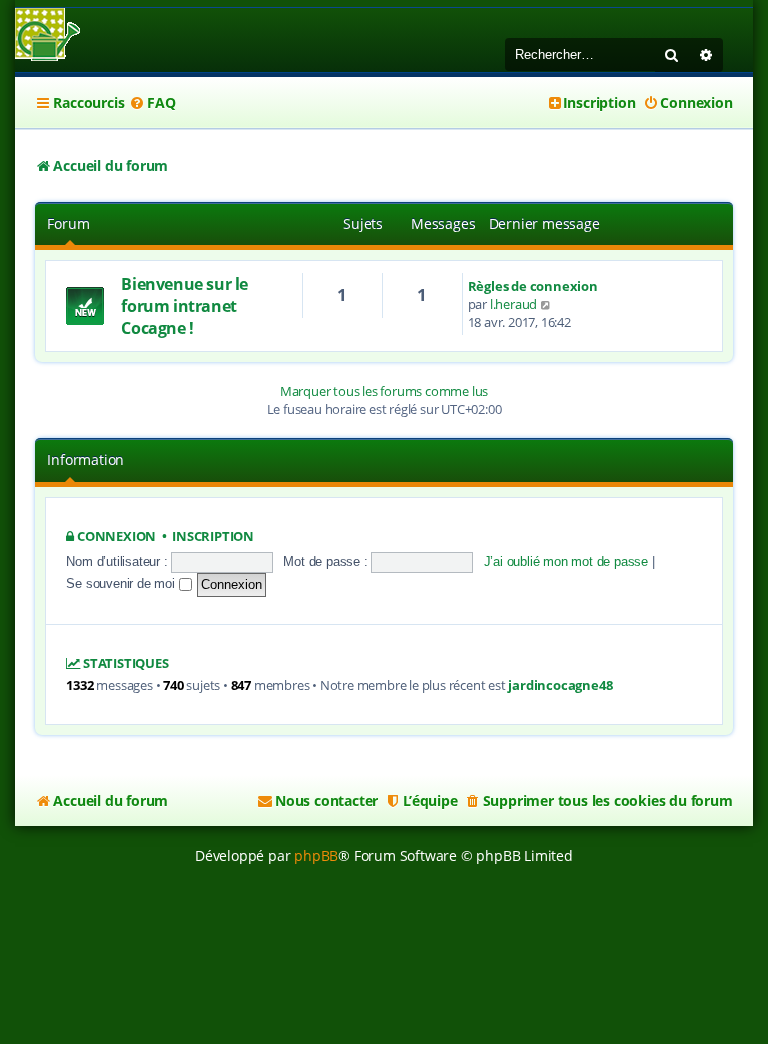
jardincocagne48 (560, 685)
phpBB (316, 855)
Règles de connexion (533, 286)
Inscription (213, 536)
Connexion (116, 536)
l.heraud (513, 304)
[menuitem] (152, 103)
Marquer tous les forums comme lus (384, 391)
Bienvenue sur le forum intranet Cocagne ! (184, 306)
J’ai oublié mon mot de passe (566, 561)
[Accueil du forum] (47, 36)
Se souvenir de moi (122, 583)
